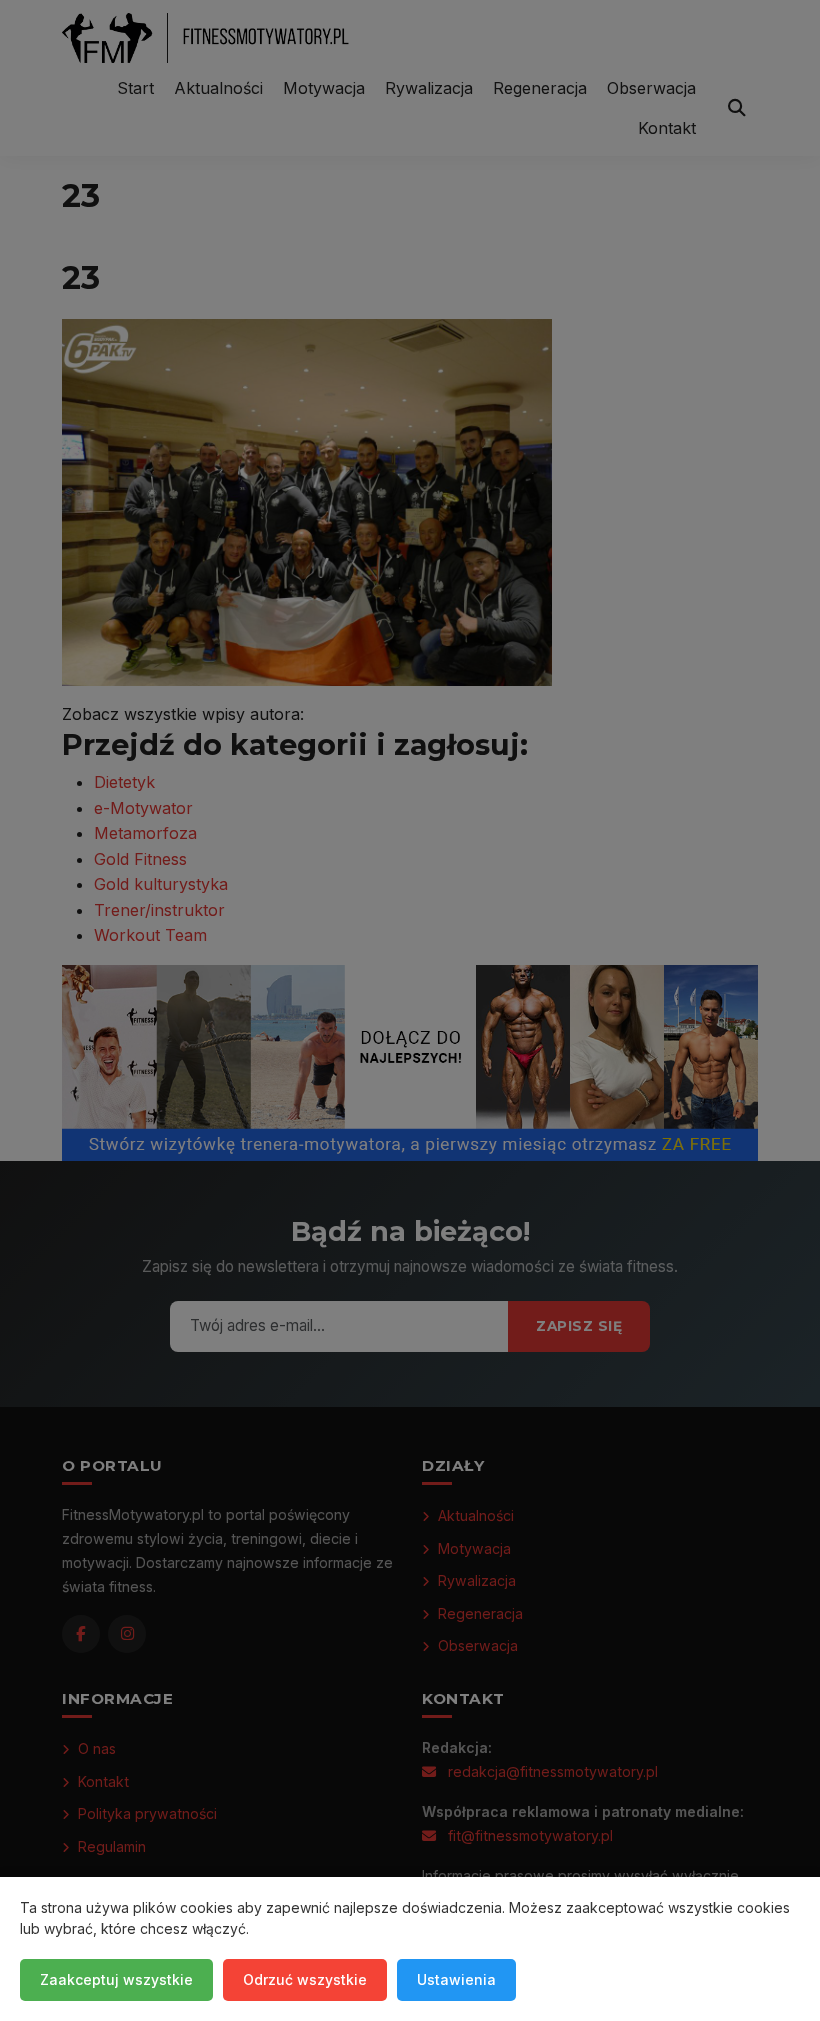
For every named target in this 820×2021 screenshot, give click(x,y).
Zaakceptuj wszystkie (116, 1979)
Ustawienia (456, 1979)
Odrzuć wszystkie (305, 1979)
